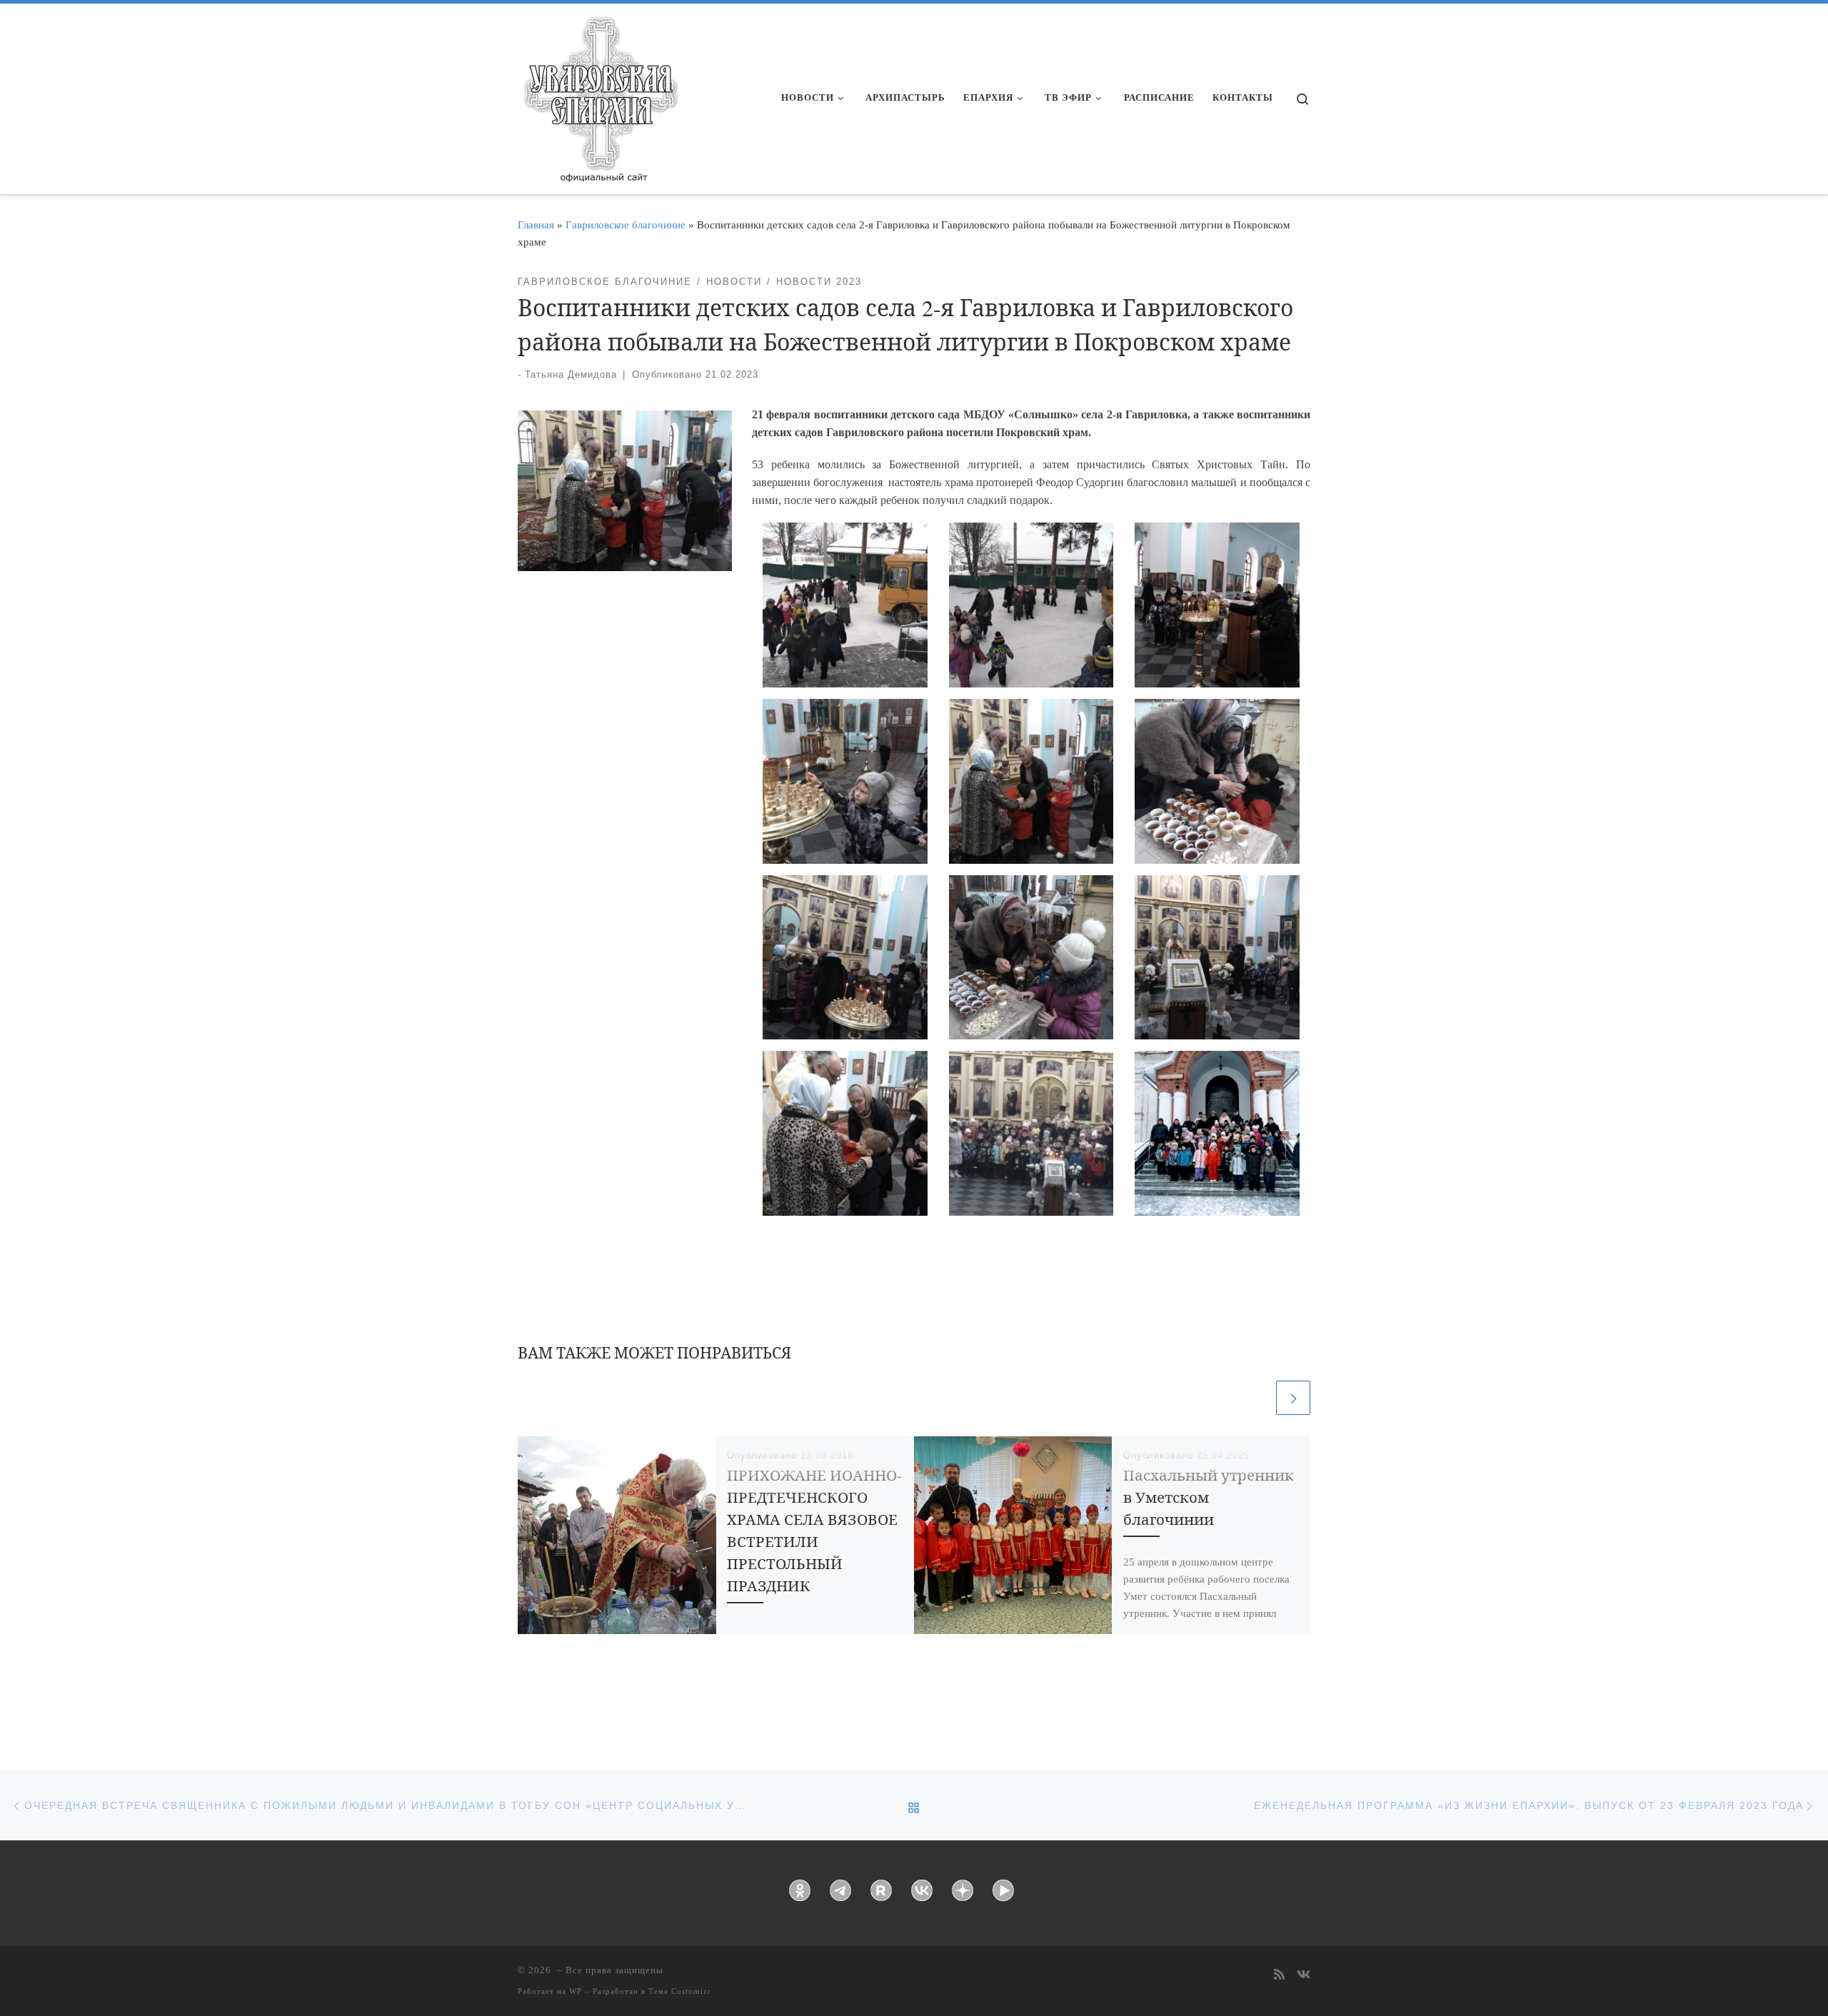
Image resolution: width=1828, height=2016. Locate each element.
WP (576, 1991)
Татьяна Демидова (571, 374)
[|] (600, 94)
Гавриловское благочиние (626, 225)
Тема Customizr (680, 1991)
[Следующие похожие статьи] (1293, 1398)
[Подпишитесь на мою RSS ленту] (1279, 1976)
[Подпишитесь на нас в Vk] (1304, 1976)
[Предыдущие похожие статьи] (1256, 1398)
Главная (536, 225)
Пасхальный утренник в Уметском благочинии (1209, 1497)
